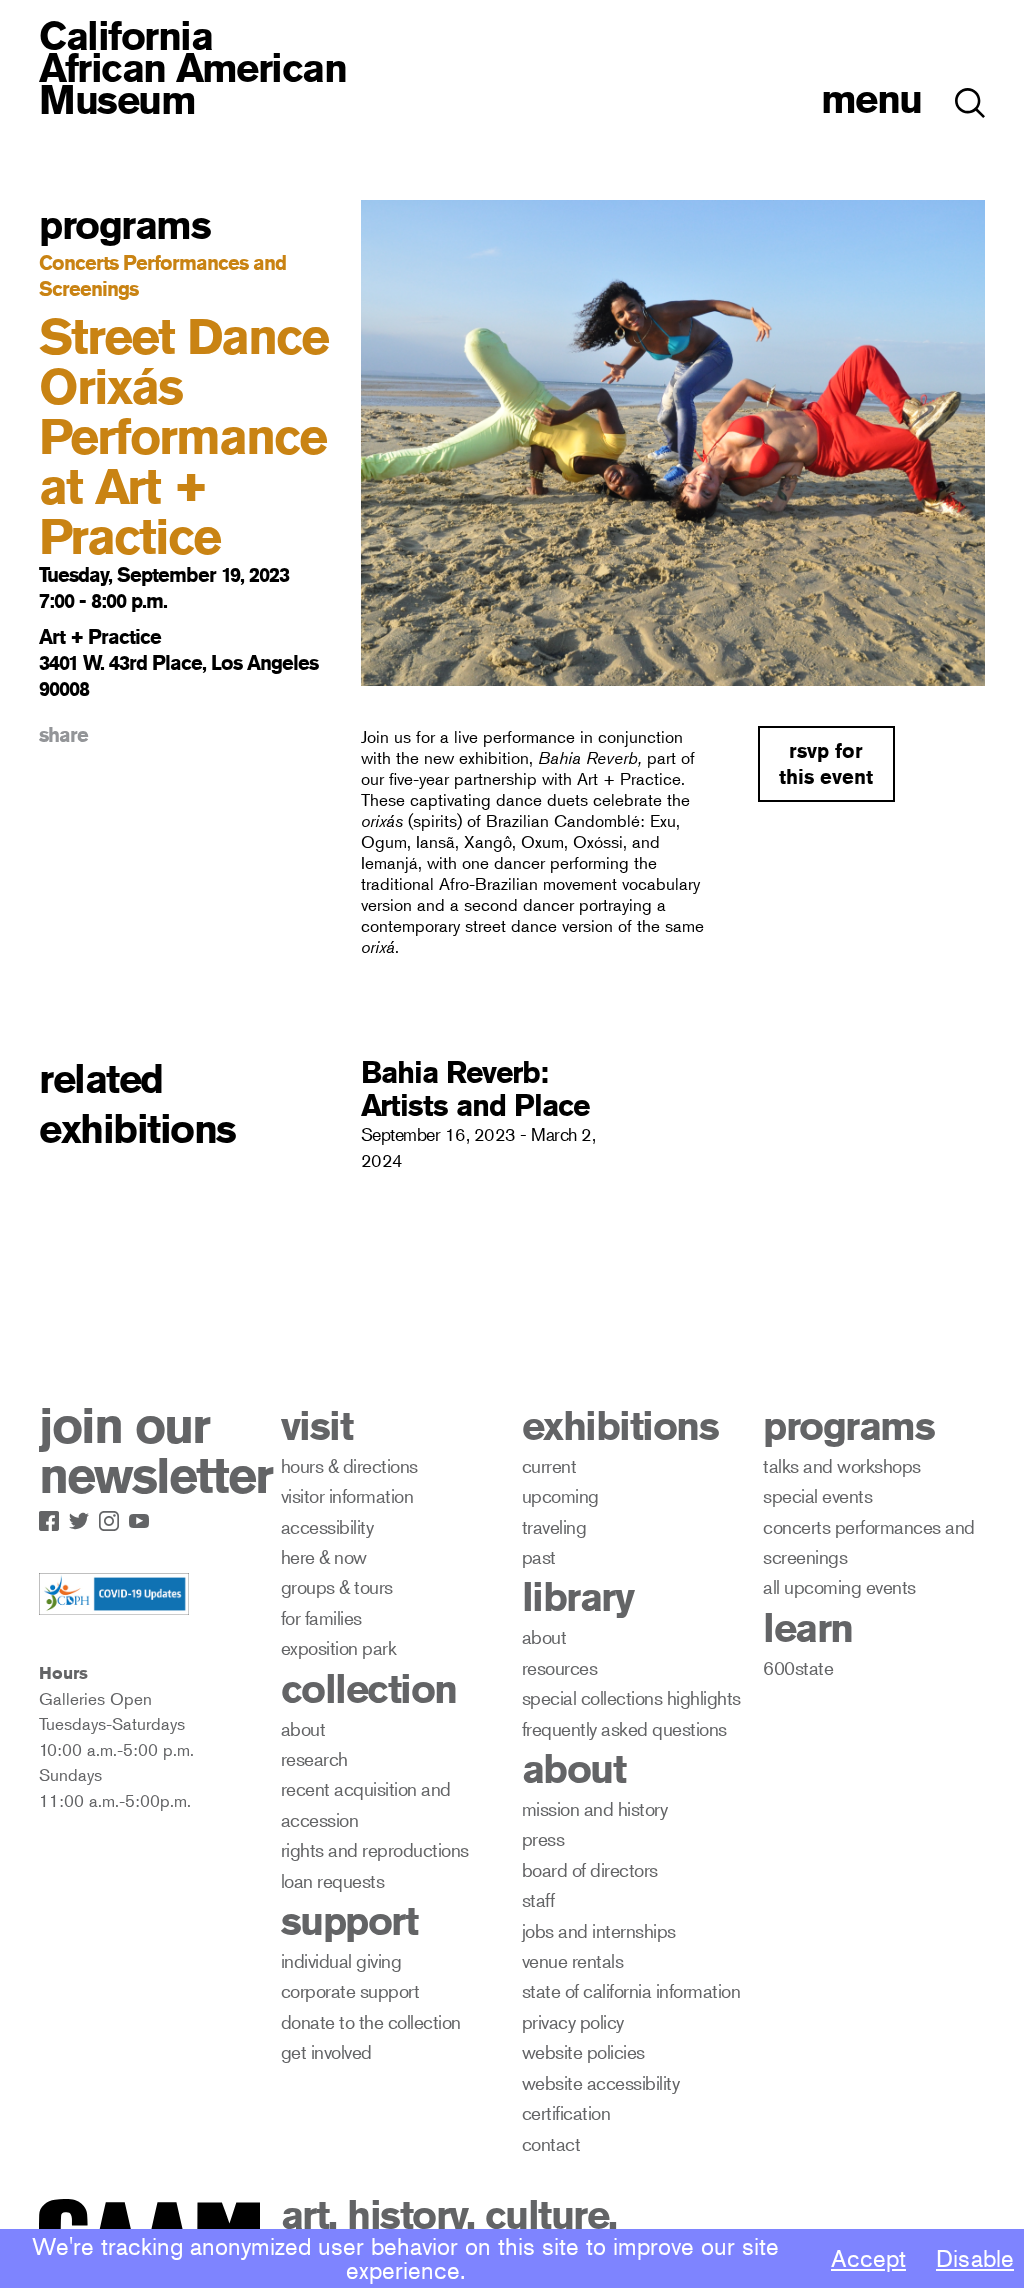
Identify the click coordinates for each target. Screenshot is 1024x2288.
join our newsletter (155, 1451)
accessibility (327, 1526)
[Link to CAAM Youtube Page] (144, 1517)
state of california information (631, 1990)
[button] (970, 92)
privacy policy (573, 2021)
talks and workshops (842, 1465)
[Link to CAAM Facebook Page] (54, 1517)
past (539, 1556)
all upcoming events (839, 1586)
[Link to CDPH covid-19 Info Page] (114, 1595)
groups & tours (337, 1586)
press (543, 1838)
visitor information (347, 1495)
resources (560, 1667)
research (314, 1758)
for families (321, 1617)
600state (798, 1667)
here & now (324, 1556)
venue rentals (573, 1960)
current (549, 1465)
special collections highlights (631, 1697)
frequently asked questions (624, 1728)
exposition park (339, 1647)
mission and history (595, 1808)
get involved (326, 2051)
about (303, 1728)
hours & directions (349, 1465)
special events (817, 1495)
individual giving (341, 1960)
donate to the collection (371, 2021)
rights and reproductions (375, 1849)
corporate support (350, 1990)
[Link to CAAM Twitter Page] (84, 1517)
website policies (583, 2051)
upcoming (560, 1495)
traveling (554, 1526)
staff (538, 1899)
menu (871, 98)
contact (551, 2143)
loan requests (333, 1880)
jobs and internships (599, 1930)
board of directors (590, 1869)
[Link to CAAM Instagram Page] (114, 1517)
